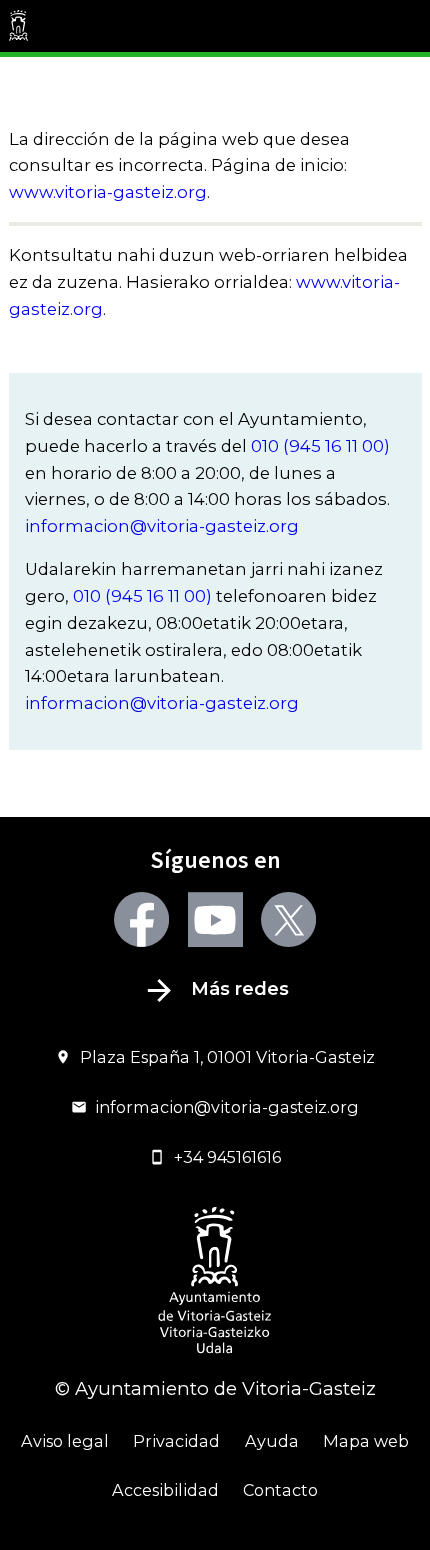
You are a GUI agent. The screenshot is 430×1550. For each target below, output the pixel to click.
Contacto (280, 1490)
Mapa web (366, 1441)
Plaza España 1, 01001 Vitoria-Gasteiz (227, 1057)
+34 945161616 (227, 1157)
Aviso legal (65, 1441)
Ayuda (272, 1441)
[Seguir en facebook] (141, 919)
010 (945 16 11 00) (320, 446)
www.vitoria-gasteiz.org (108, 192)
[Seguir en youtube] (215, 919)
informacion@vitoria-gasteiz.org (162, 526)
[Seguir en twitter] (288, 919)
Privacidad (176, 1441)
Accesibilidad (165, 1490)
